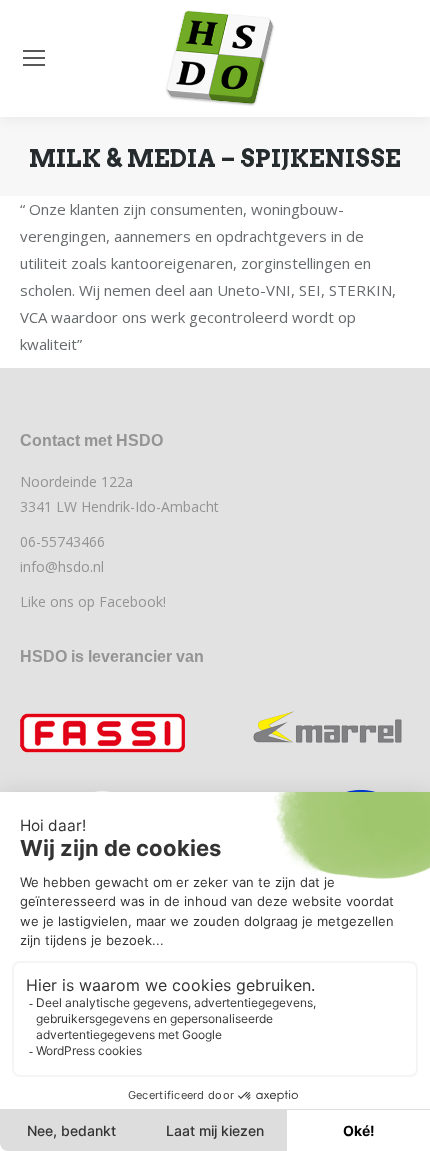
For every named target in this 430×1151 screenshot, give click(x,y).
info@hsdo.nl (62, 566)
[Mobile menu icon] (34, 58)
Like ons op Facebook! (93, 601)
